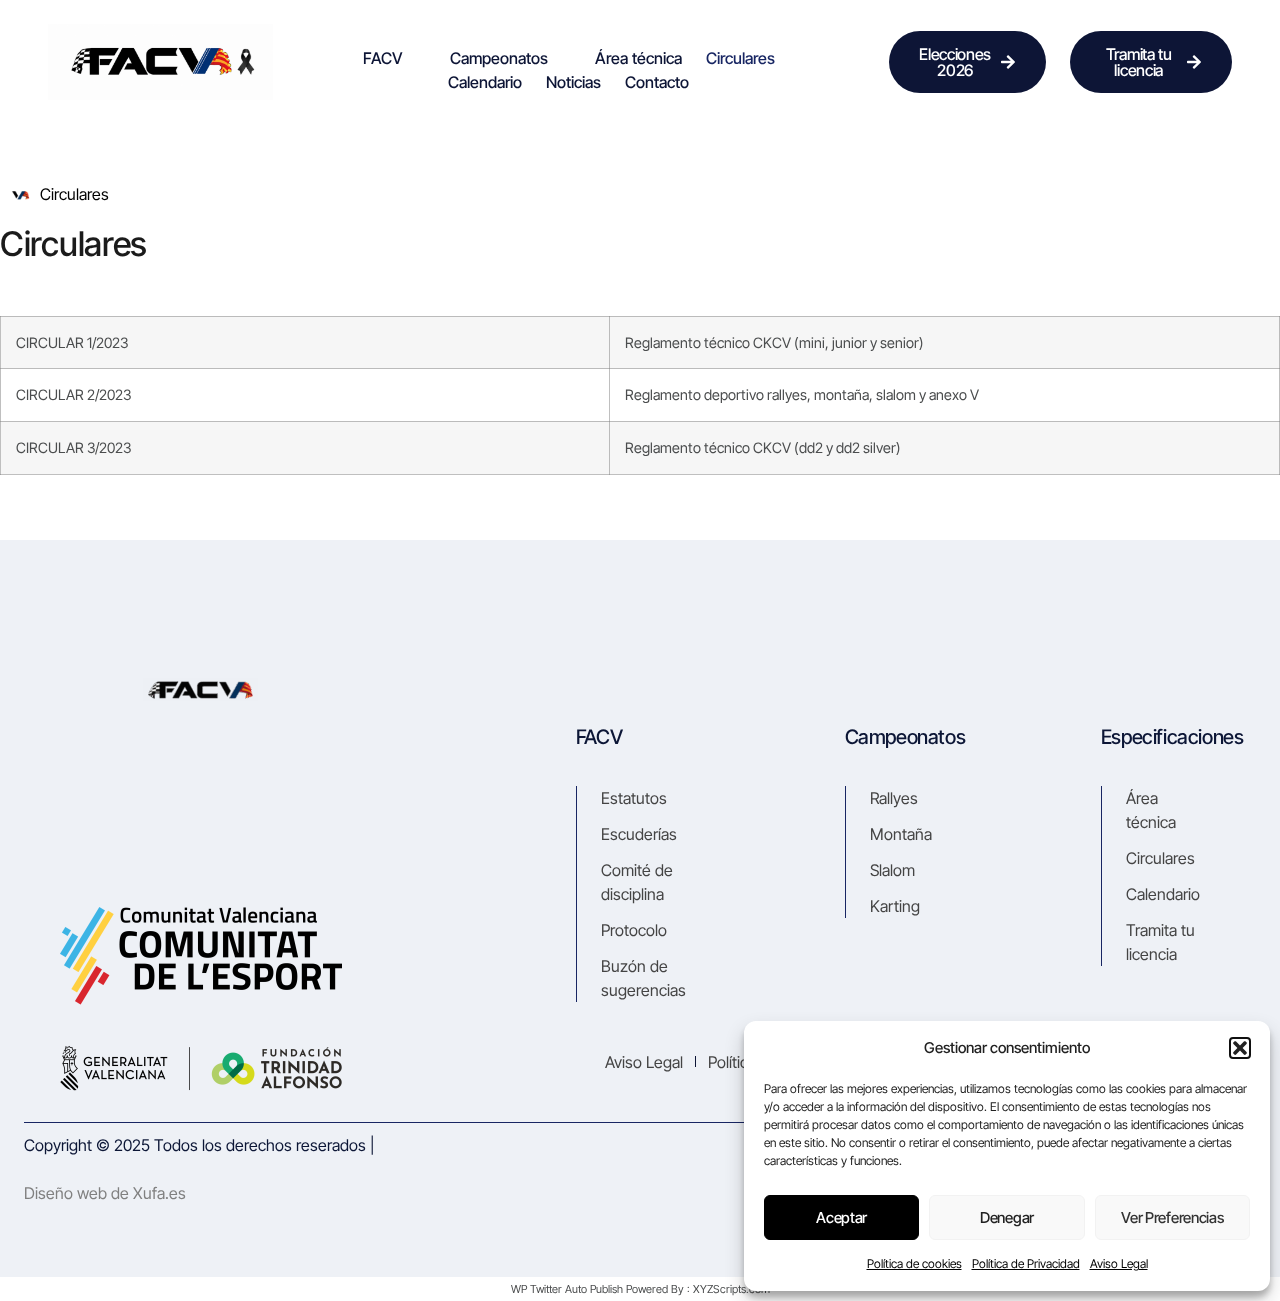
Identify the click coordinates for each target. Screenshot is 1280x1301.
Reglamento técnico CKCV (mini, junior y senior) (774, 342)
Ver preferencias (1172, 1217)
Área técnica (638, 58)
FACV (383, 58)
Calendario (485, 82)
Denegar (1007, 1217)
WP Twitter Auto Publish (567, 1289)
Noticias (573, 82)
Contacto (657, 82)
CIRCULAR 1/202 (68, 342)
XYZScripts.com (731, 1289)
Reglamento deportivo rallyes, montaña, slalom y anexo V (802, 394)
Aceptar (841, 1217)
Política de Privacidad (1026, 1263)
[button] (1240, 1048)
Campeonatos (499, 58)
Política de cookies (914, 1263)
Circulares (740, 58)
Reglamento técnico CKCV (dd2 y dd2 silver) (763, 447)
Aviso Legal (1119, 1263)
